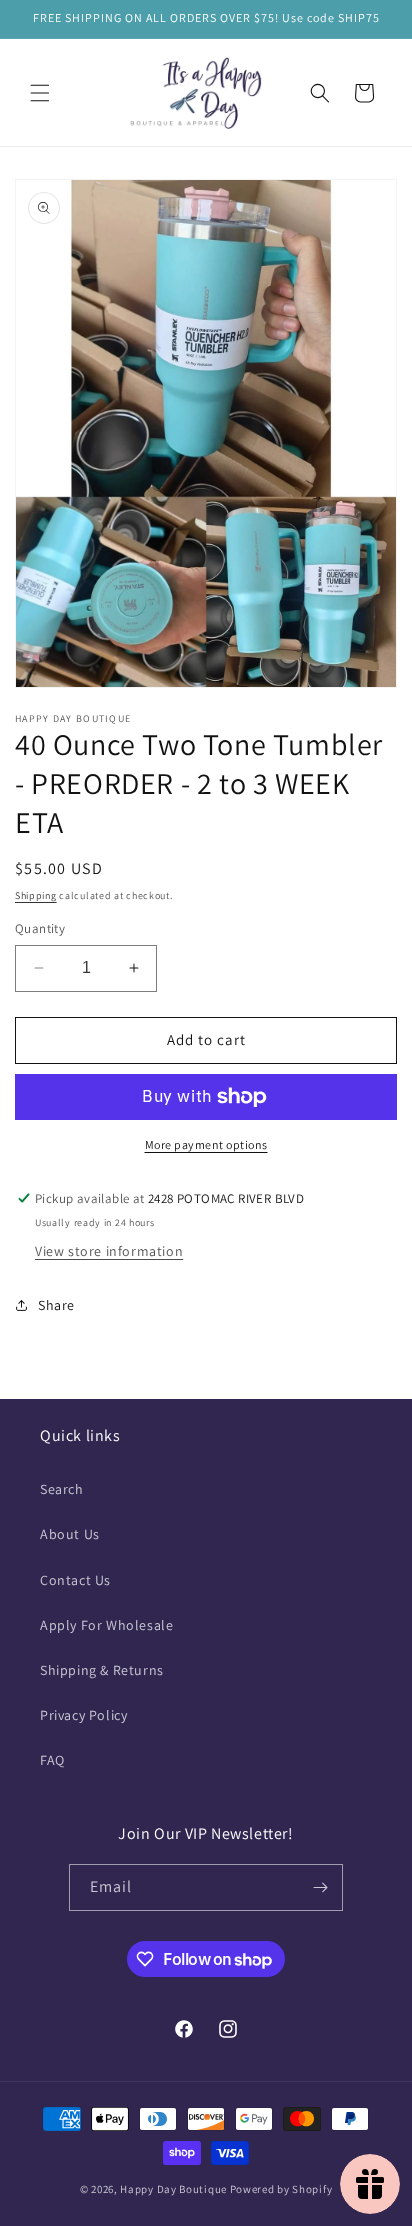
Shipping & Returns (102, 1670)
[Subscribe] (320, 1887)
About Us (70, 1534)
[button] (40, 93)
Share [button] (56, 1305)
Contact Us (75, 1580)
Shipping (36, 895)
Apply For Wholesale (106, 1625)
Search (62, 1489)
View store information (109, 1251)
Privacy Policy (83, 1715)
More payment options (206, 1144)
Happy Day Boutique (173, 2189)
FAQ (52, 1760)
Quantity (40, 928)
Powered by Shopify (281, 2189)
